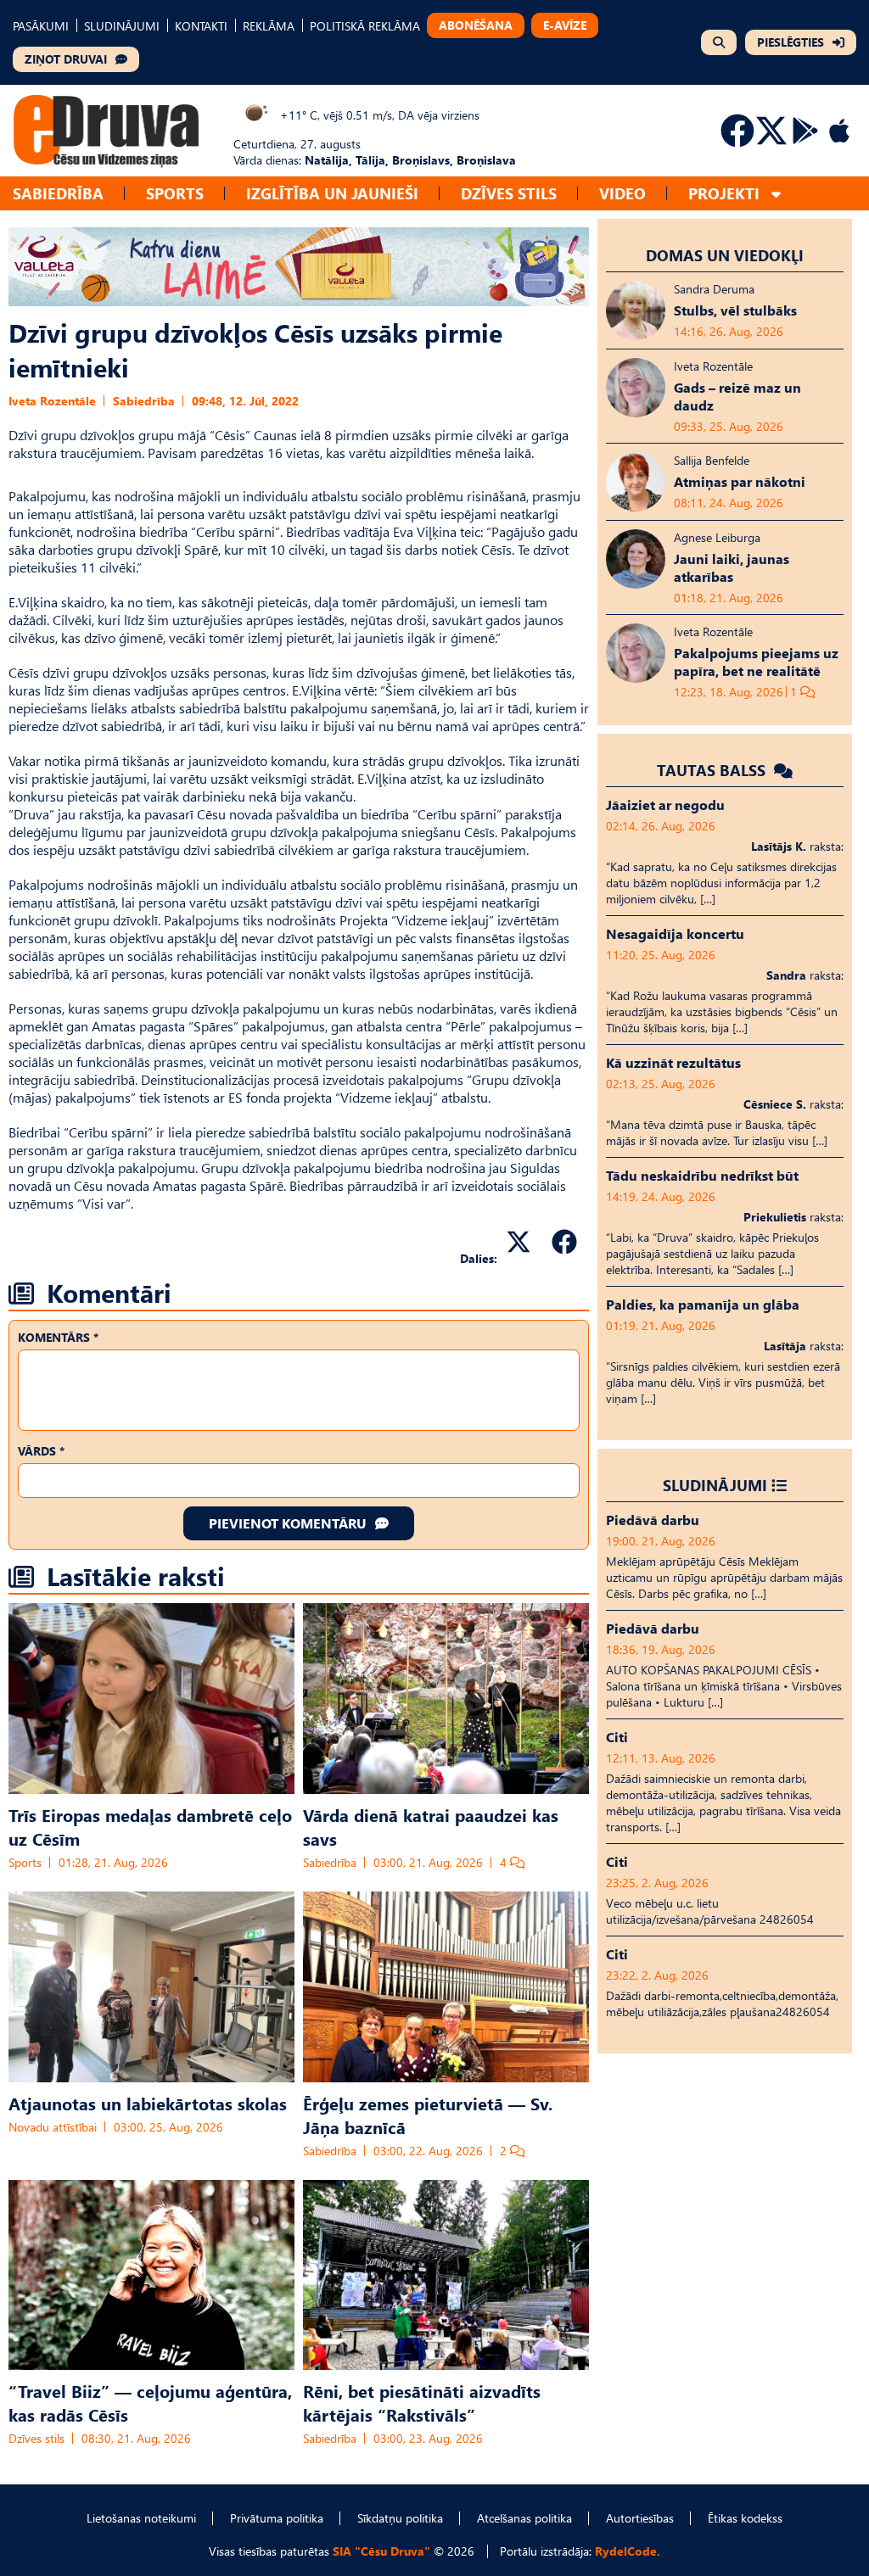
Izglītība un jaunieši (332, 193)
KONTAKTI (201, 26)
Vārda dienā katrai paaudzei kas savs (431, 1826)
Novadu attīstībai (53, 2127)
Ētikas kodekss (745, 2518)
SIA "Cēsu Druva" (381, 2551)
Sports (175, 193)
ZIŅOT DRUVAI (66, 59)
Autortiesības (640, 2518)
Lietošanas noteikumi (141, 2518)
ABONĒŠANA (476, 25)
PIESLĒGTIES (791, 42)
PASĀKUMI (41, 26)
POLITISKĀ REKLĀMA (365, 26)
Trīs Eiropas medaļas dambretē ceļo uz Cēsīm (150, 1826)
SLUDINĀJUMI (122, 26)
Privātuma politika (277, 2518)
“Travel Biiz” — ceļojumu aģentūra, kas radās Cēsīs (150, 2402)
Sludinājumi (715, 1485)
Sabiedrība (58, 193)
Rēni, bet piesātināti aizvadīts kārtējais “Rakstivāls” (422, 2402)
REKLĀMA (269, 26)
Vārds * (41, 1451)
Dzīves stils (509, 193)
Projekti (724, 193)
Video (622, 193)
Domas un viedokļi (725, 255)
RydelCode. (628, 2551)
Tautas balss (713, 770)
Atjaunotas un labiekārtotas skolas (148, 2103)
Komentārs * (58, 1337)
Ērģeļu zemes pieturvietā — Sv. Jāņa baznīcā (428, 2115)
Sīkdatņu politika (400, 2518)
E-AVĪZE (565, 25)
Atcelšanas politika (524, 2518)
